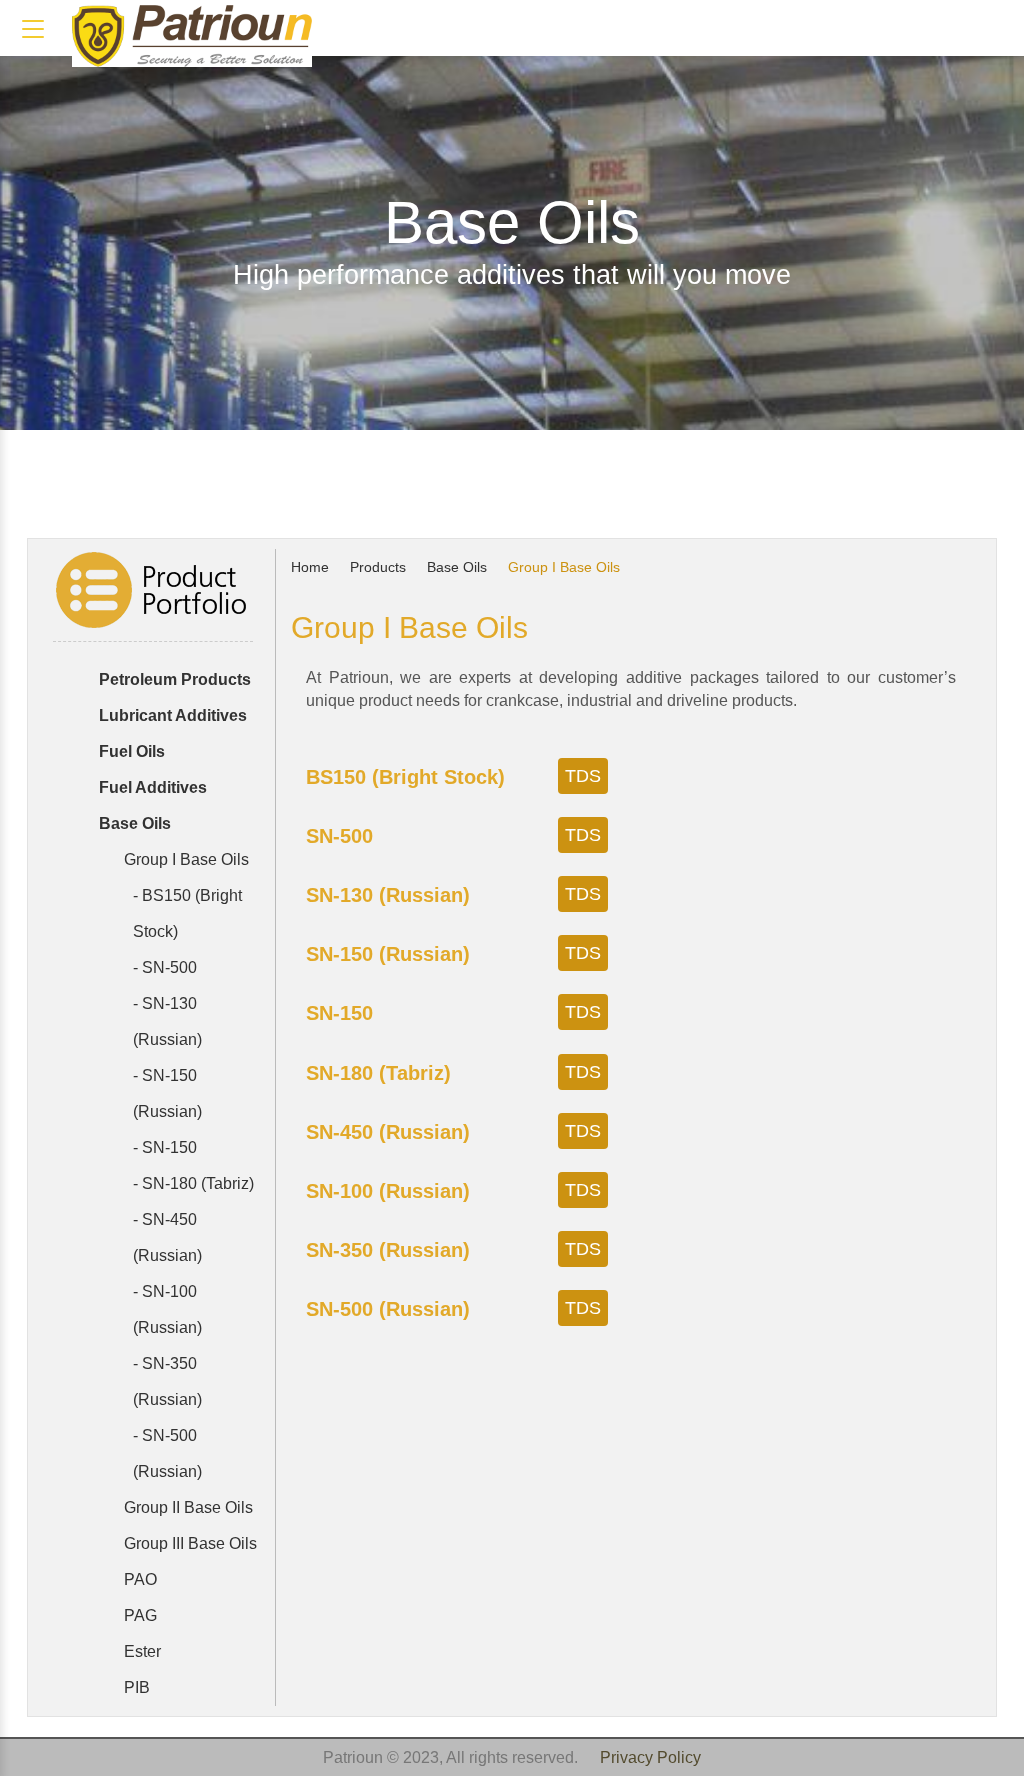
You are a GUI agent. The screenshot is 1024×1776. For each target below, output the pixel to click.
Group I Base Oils (184, 859)
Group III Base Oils (188, 1543)
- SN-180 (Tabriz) (193, 1183)
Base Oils (459, 567)
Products (380, 567)
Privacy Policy (650, 1757)
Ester (140, 1651)
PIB (135, 1687)
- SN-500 (165, 967)
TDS (583, 776)
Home (312, 567)
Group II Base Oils (186, 1507)
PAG (138, 1615)
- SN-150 (165, 1147)
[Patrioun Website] (192, 36)
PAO (138, 1579)
